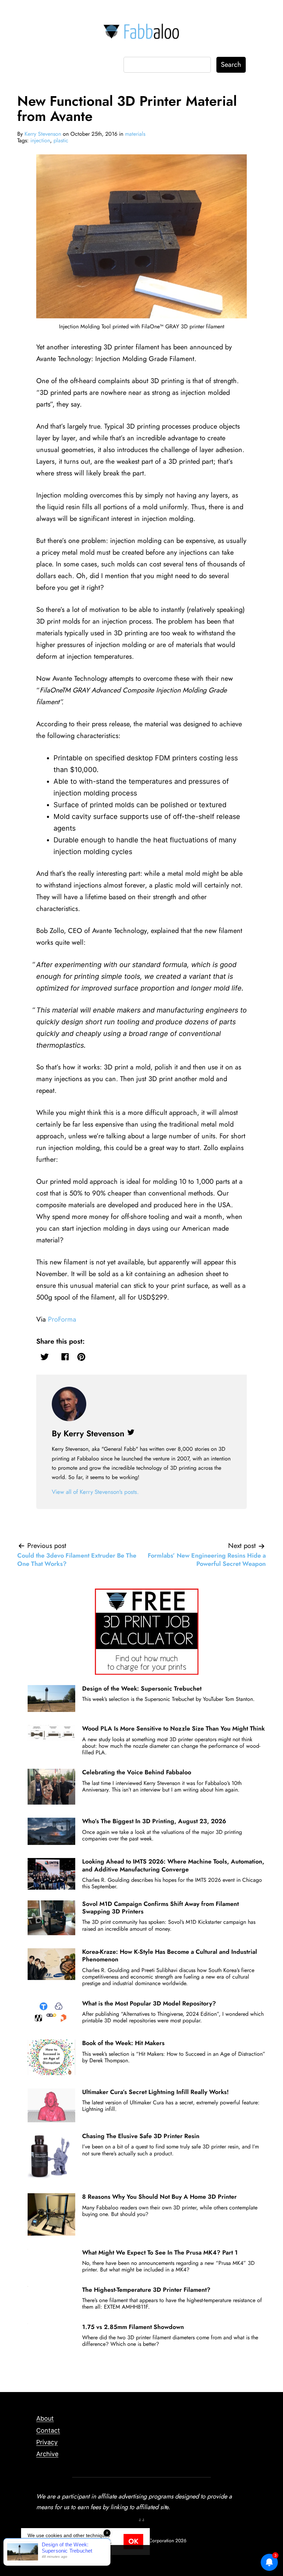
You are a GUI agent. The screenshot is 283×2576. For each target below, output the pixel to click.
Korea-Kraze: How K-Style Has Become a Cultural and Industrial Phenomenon (170, 1956)
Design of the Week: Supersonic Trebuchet (142, 1689)
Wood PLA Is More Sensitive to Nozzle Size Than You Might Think (173, 1728)
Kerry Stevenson (43, 134)
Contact (48, 2430)
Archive (47, 2454)
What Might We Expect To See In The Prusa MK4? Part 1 (160, 2252)
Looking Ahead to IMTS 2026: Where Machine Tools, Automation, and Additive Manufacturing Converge (173, 1865)
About (45, 2418)
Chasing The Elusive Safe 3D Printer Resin (141, 2136)
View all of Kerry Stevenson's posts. (95, 1492)
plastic (61, 140)
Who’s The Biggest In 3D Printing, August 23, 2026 (154, 1821)
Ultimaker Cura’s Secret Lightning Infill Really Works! (155, 2092)
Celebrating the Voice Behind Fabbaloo (137, 1772)
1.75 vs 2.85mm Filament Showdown (133, 2327)
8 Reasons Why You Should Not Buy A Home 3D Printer (159, 2197)
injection (40, 140)
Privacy (47, 2442)
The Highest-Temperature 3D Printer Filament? (146, 2290)
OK (133, 2541)
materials (135, 134)
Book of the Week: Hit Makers (123, 2043)
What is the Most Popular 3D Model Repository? (149, 2003)
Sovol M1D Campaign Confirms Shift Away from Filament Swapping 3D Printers (160, 1908)
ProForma (62, 1319)
